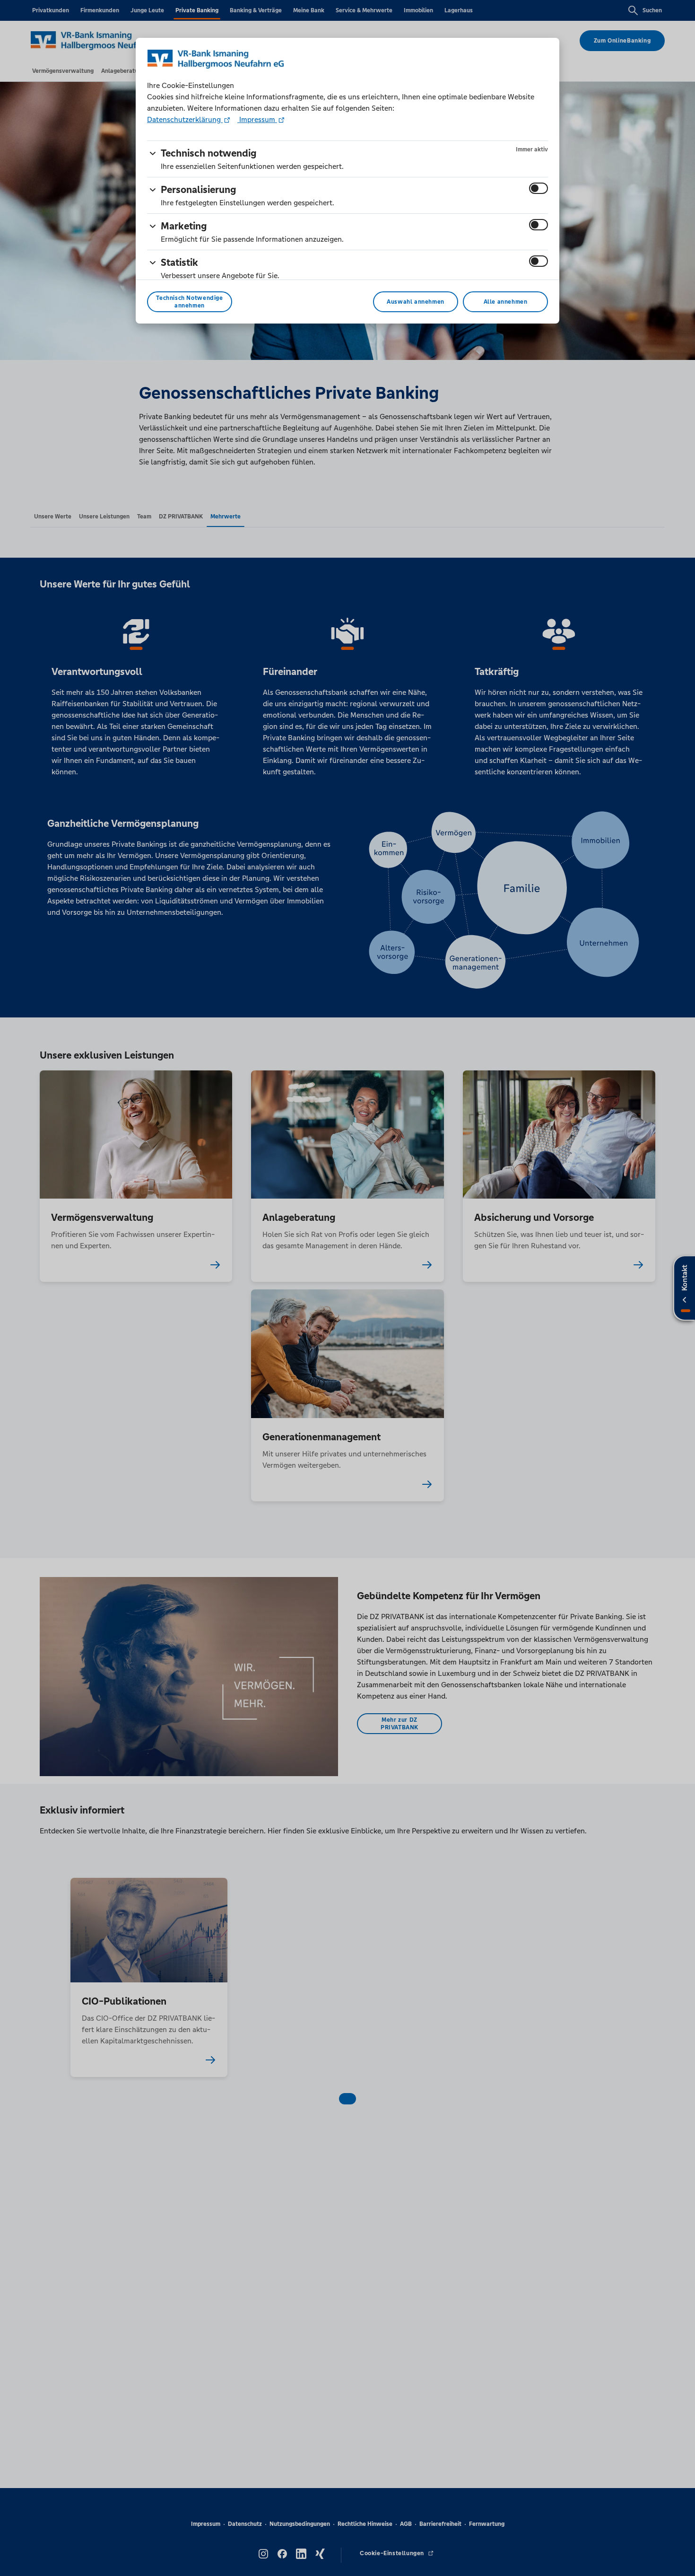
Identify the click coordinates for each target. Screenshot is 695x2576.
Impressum (257, 119)
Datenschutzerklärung (185, 119)
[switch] (539, 188)
